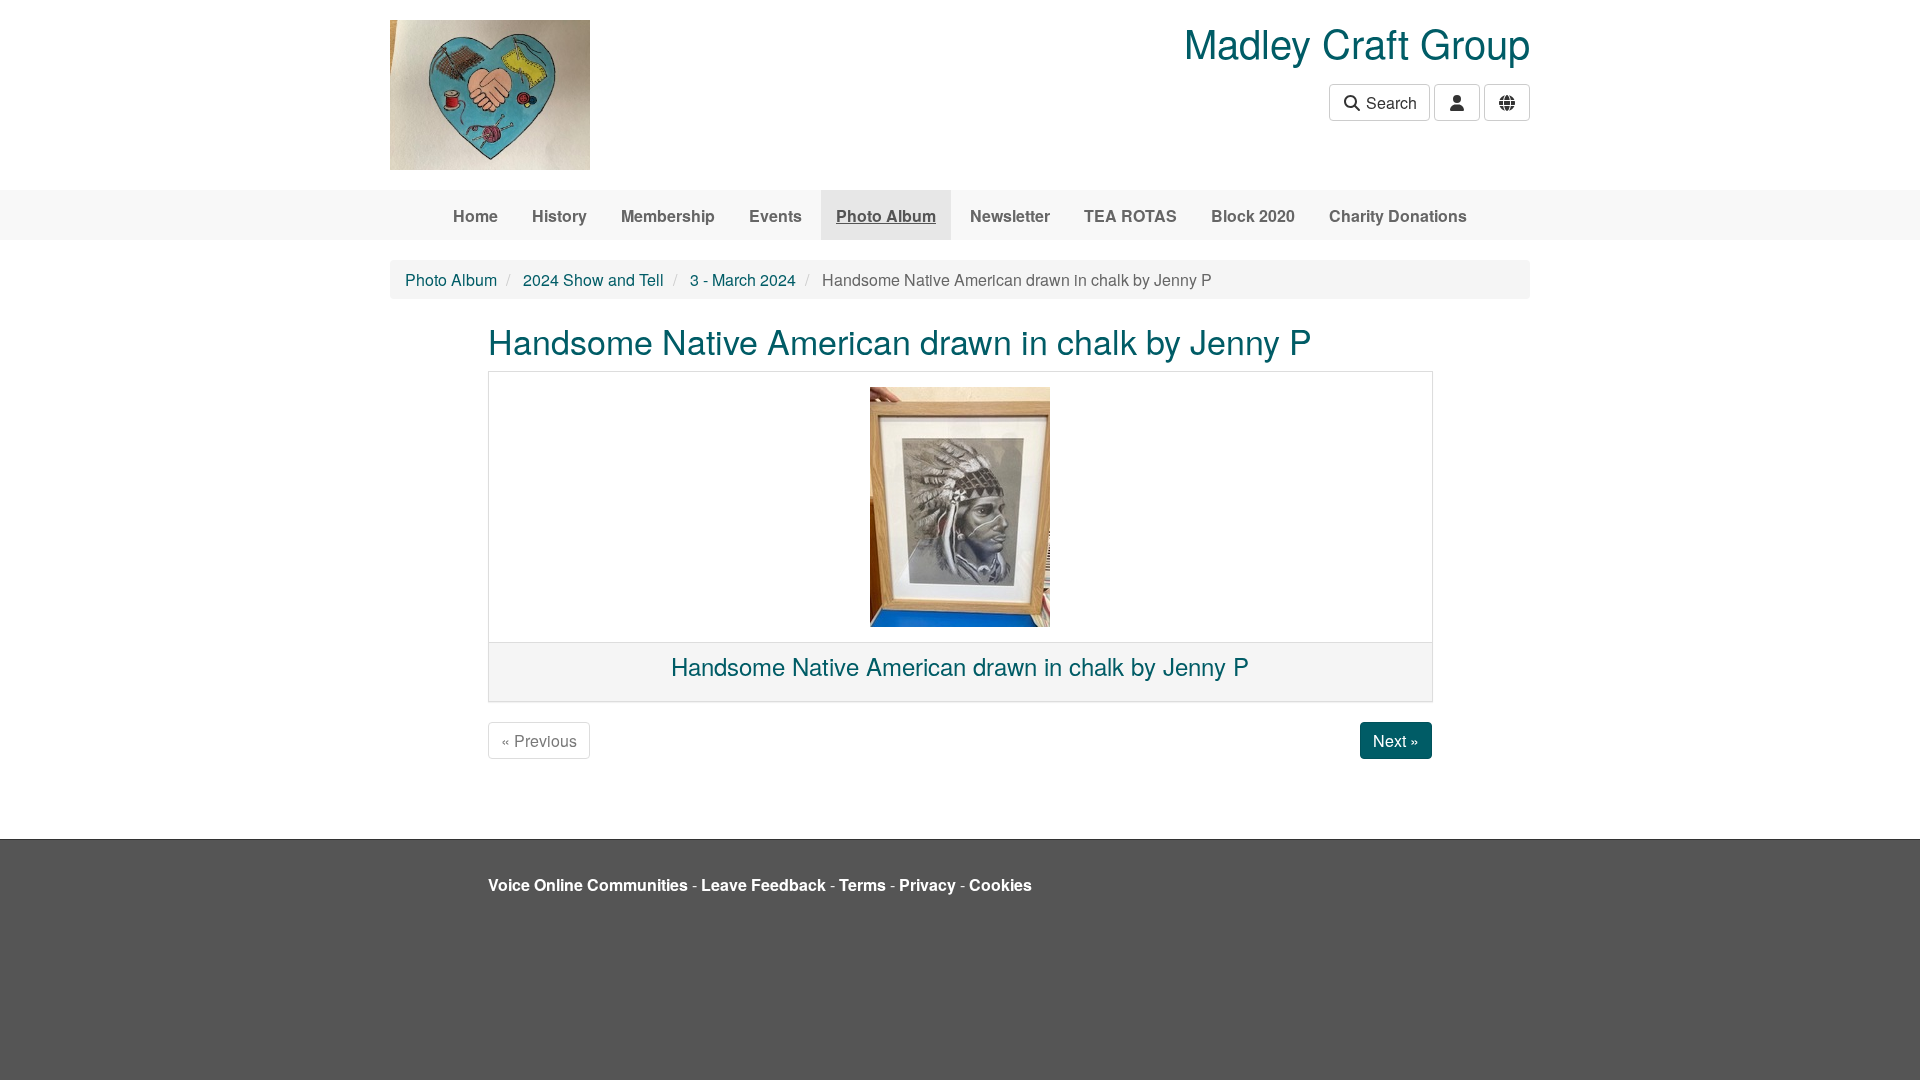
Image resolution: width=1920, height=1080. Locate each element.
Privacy (927, 884)
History (559, 215)
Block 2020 (1253, 215)
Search (1389, 102)
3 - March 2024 (743, 279)
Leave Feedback (763, 884)
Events (775, 215)
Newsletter (1010, 215)
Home (475, 215)
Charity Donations (1398, 215)
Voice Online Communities (588, 884)
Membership (668, 215)
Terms (862, 884)
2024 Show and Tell (593, 279)
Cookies (1000, 884)
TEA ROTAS (1130, 215)
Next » (1396, 740)
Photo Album (886, 215)
